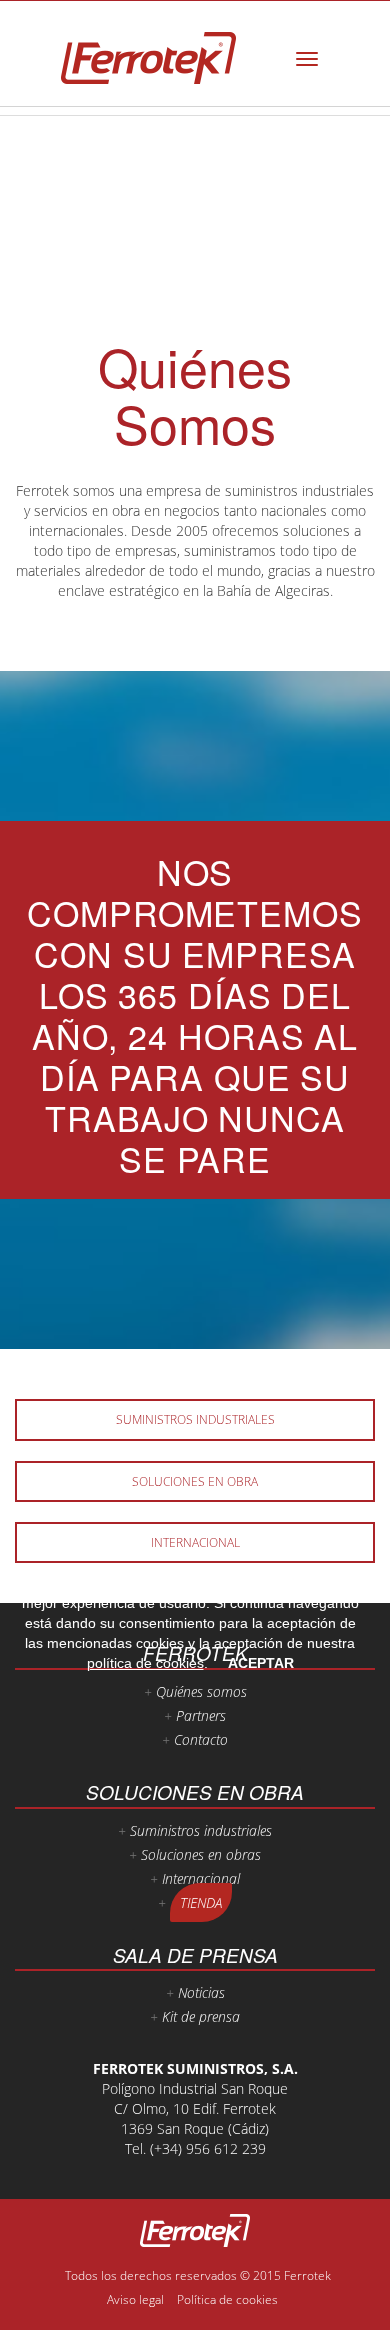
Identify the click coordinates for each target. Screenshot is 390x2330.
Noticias (201, 1992)
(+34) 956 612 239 (208, 2148)
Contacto (201, 1739)
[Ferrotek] (148, 58)
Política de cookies (227, 2299)
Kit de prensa (201, 2016)
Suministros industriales (195, 1419)
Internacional (195, 1542)
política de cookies (145, 1663)
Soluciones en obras (201, 1854)
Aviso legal (135, 2299)
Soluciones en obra (195, 1481)
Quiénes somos (201, 1691)
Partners (201, 1715)
